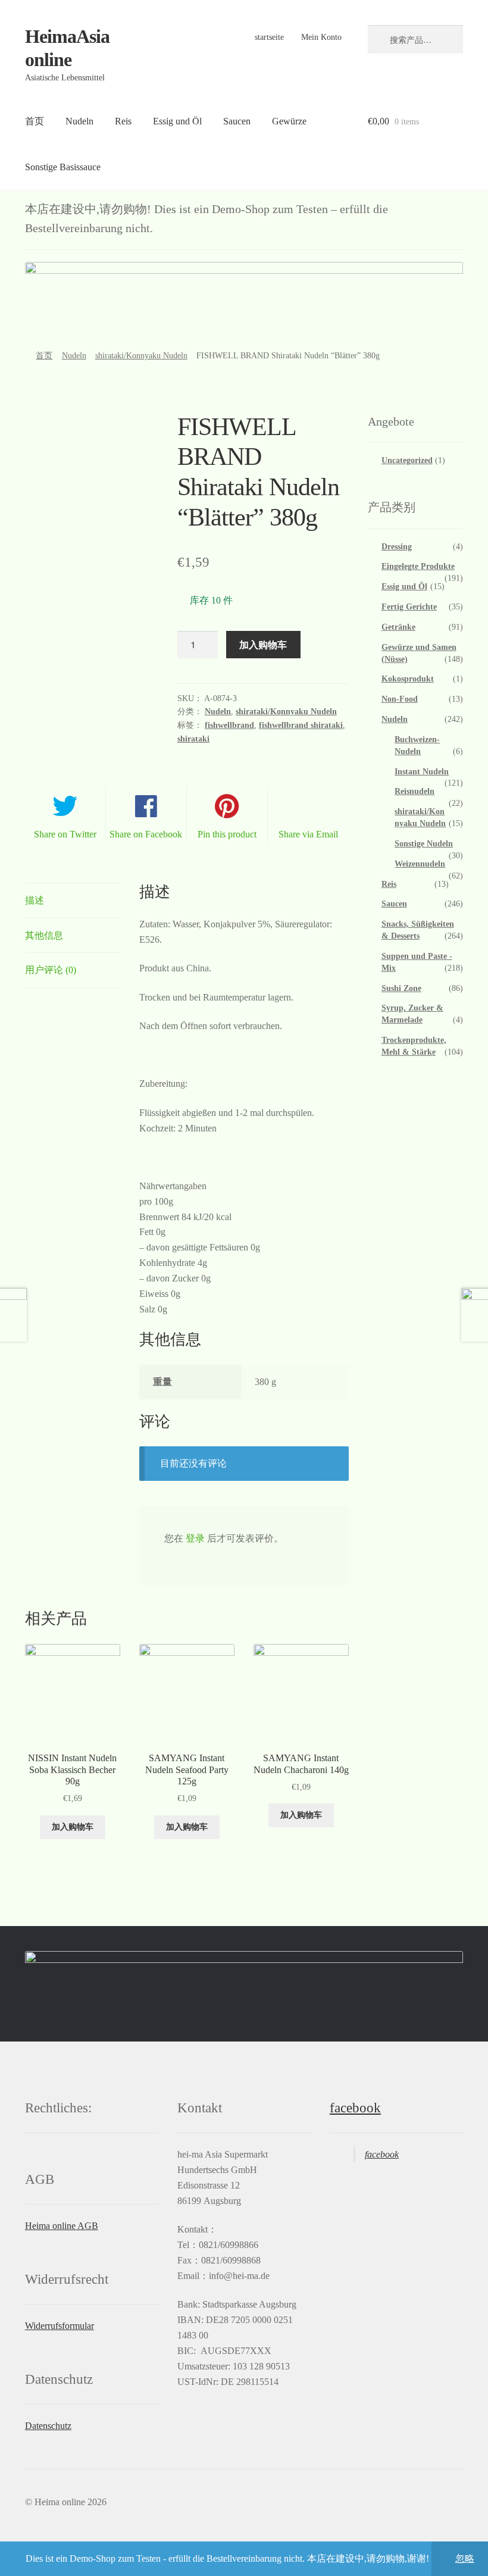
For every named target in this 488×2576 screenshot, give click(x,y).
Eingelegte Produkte (418, 566)
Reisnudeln (415, 791)
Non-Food (400, 699)
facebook (355, 2108)
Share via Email (308, 834)
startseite (269, 37)
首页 (35, 121)
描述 (35, 900)
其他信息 (44, 935)
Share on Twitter (65, 834)
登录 (195, 1538)
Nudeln (79, 121)
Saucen (237, 121)
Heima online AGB (62, 2226)
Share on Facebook (146, 834)
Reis (123, 121)
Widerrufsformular (60, 2326)
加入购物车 (263, 644)
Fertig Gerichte (409, 607)
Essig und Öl (177, 121)
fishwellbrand (229, 725)
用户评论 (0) (51, 970)
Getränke (398, 627)
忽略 (465, 2558)
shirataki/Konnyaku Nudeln (141, 356)
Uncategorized (407, 460)
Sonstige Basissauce (63, 167)
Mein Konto (321, 37)
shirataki (193, 739)
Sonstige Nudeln (424, 844)
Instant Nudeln (422, 772)
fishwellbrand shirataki (301, 725)
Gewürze (289, 121)
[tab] (73, 901)
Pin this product (227, 834)
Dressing (397, 547)
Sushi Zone (401, 988)
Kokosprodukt (408, 679)
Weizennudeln (420, 864)
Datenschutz (48, 2426)
